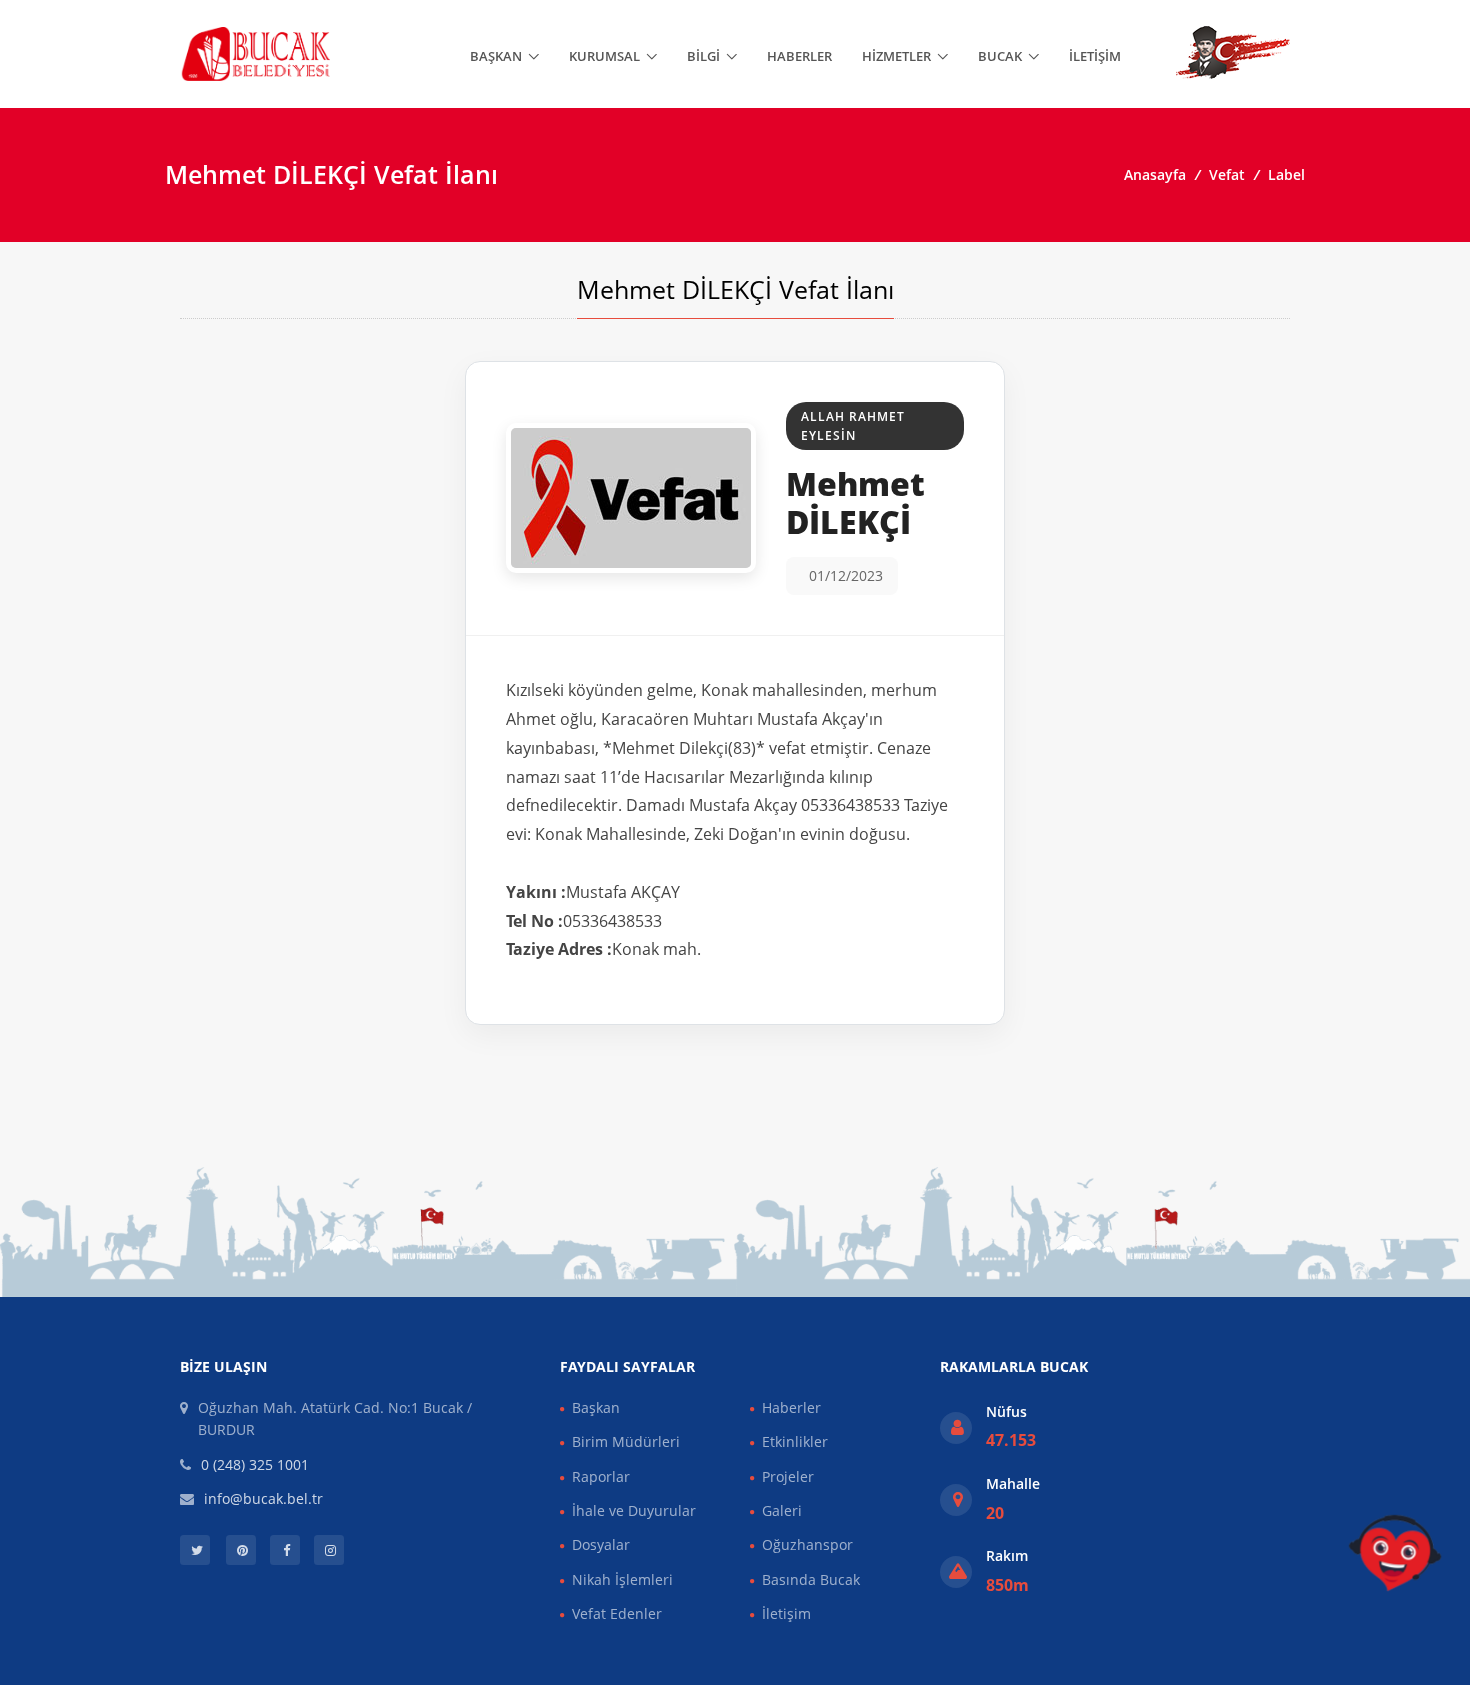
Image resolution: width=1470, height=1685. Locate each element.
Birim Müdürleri (626, 1441)
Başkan (496, 56)
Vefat (1227, 174)
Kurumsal (604, 56)
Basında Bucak (811, 1579)
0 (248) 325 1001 (255, 1464)
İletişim (1095, 56)
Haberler (799, 56)
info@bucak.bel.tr (263, 1498)
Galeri (782, 1510)
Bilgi (703, 56)
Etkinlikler (795, 1441)
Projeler (788, 1476)
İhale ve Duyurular (634, 1510)
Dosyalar (601, 1544)
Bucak (1000, 56)
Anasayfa (1155, 174)
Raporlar (601, 1476)
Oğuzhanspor (807, 1544)
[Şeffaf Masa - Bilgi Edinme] (1395, 1553)
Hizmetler (896, 56)
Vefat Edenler (617, 1613)
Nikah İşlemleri (622, 1579)
